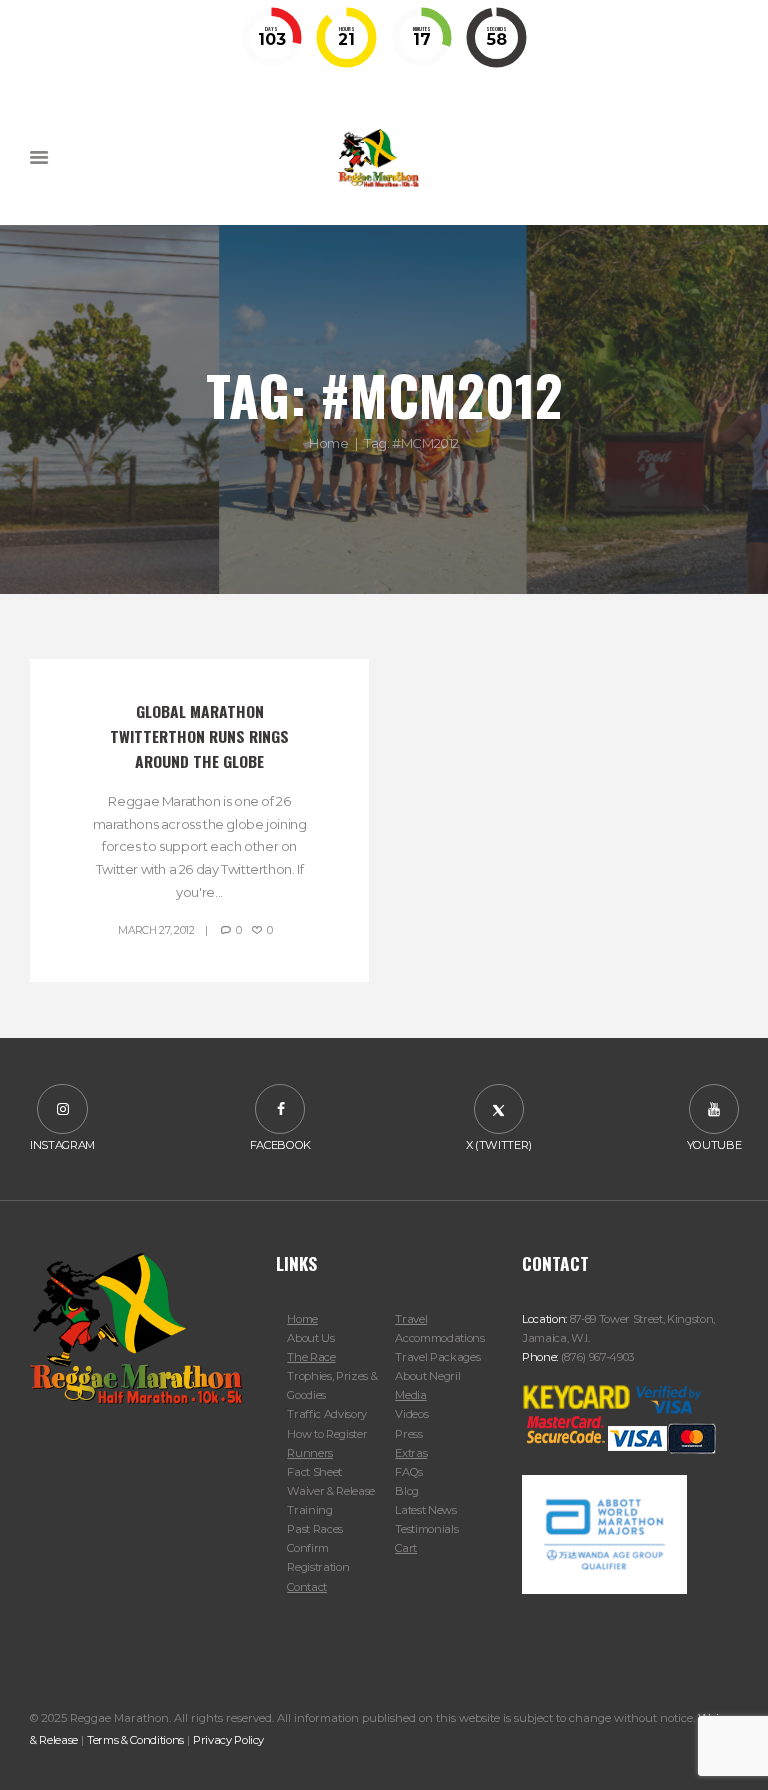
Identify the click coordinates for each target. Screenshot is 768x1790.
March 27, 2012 (156, 930)
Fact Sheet (314, 1472)
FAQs (409, 1472)
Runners (310, 1453)
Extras (411, 1453)
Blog (407, 1491)
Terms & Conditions (135, 1740)
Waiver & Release (331, 1491)
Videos (411, 1414)
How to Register (327, 1434)
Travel (411, 1319)
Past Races (315, 1529)
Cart (406, 1548)
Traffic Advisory (327, 1414)
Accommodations (439, 1338)
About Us (310, 1338)
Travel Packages (437, 1357)
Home (328, 443)
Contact (307, 1587)
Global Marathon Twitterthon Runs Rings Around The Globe (201, 736)
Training (309, 1510)
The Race (311, 1357)
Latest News (425, 1510)
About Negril (427, 1376)
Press (408, 1434)
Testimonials (426, 1529)
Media (410, 1395)
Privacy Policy (228, 1740)
